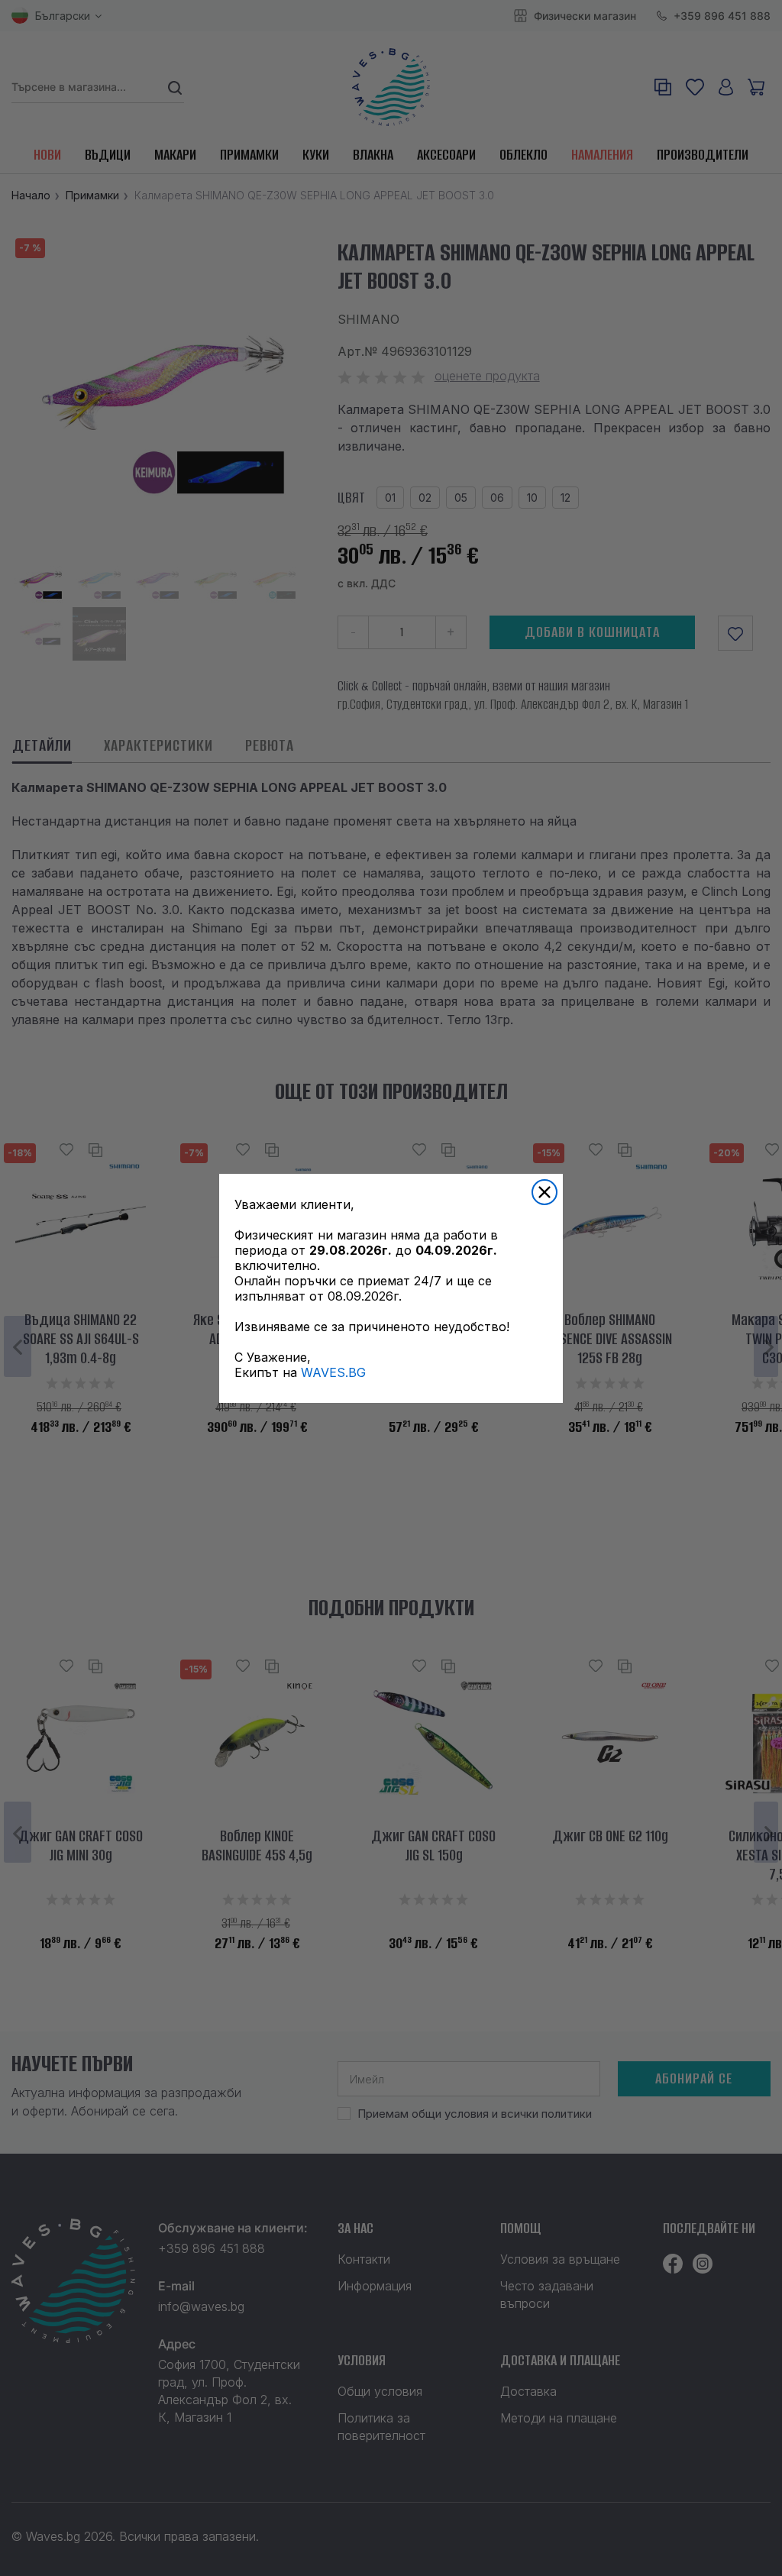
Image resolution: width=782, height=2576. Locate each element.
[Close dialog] (544, 1192)
